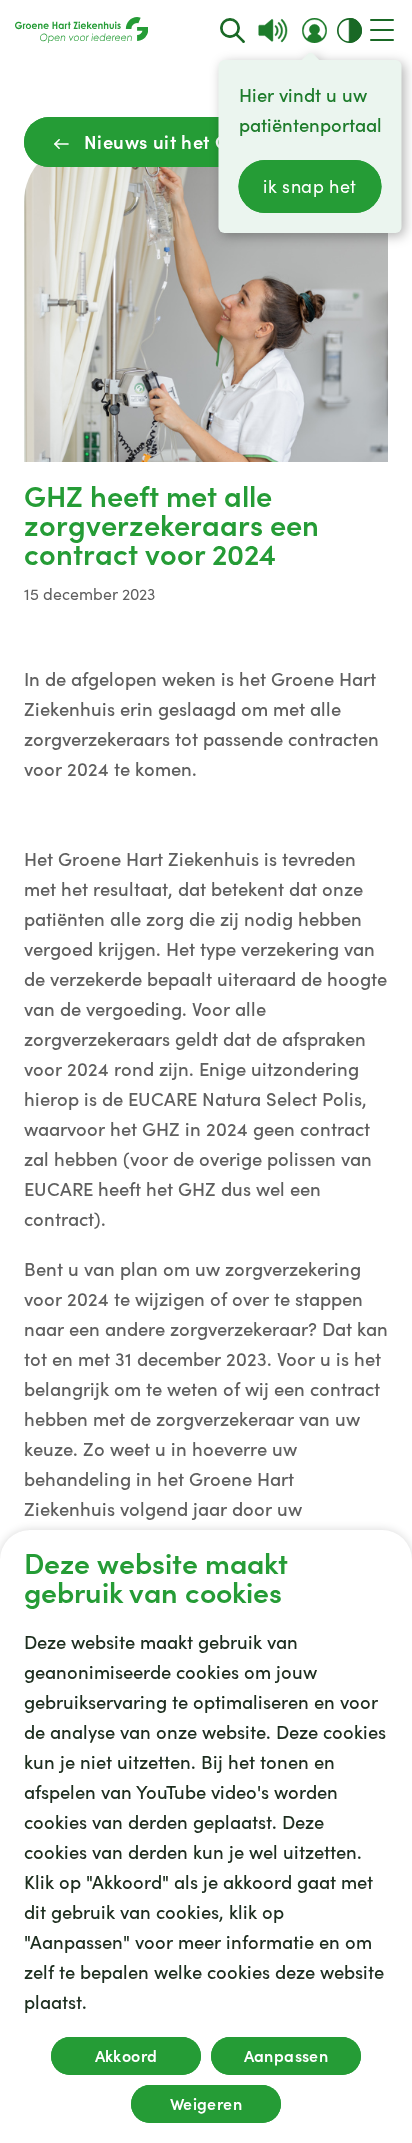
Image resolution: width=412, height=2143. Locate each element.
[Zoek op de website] (232, 30)
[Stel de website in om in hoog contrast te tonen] (349, 30)
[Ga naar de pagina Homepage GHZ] (81, 30)
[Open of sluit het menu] (382, 30)
